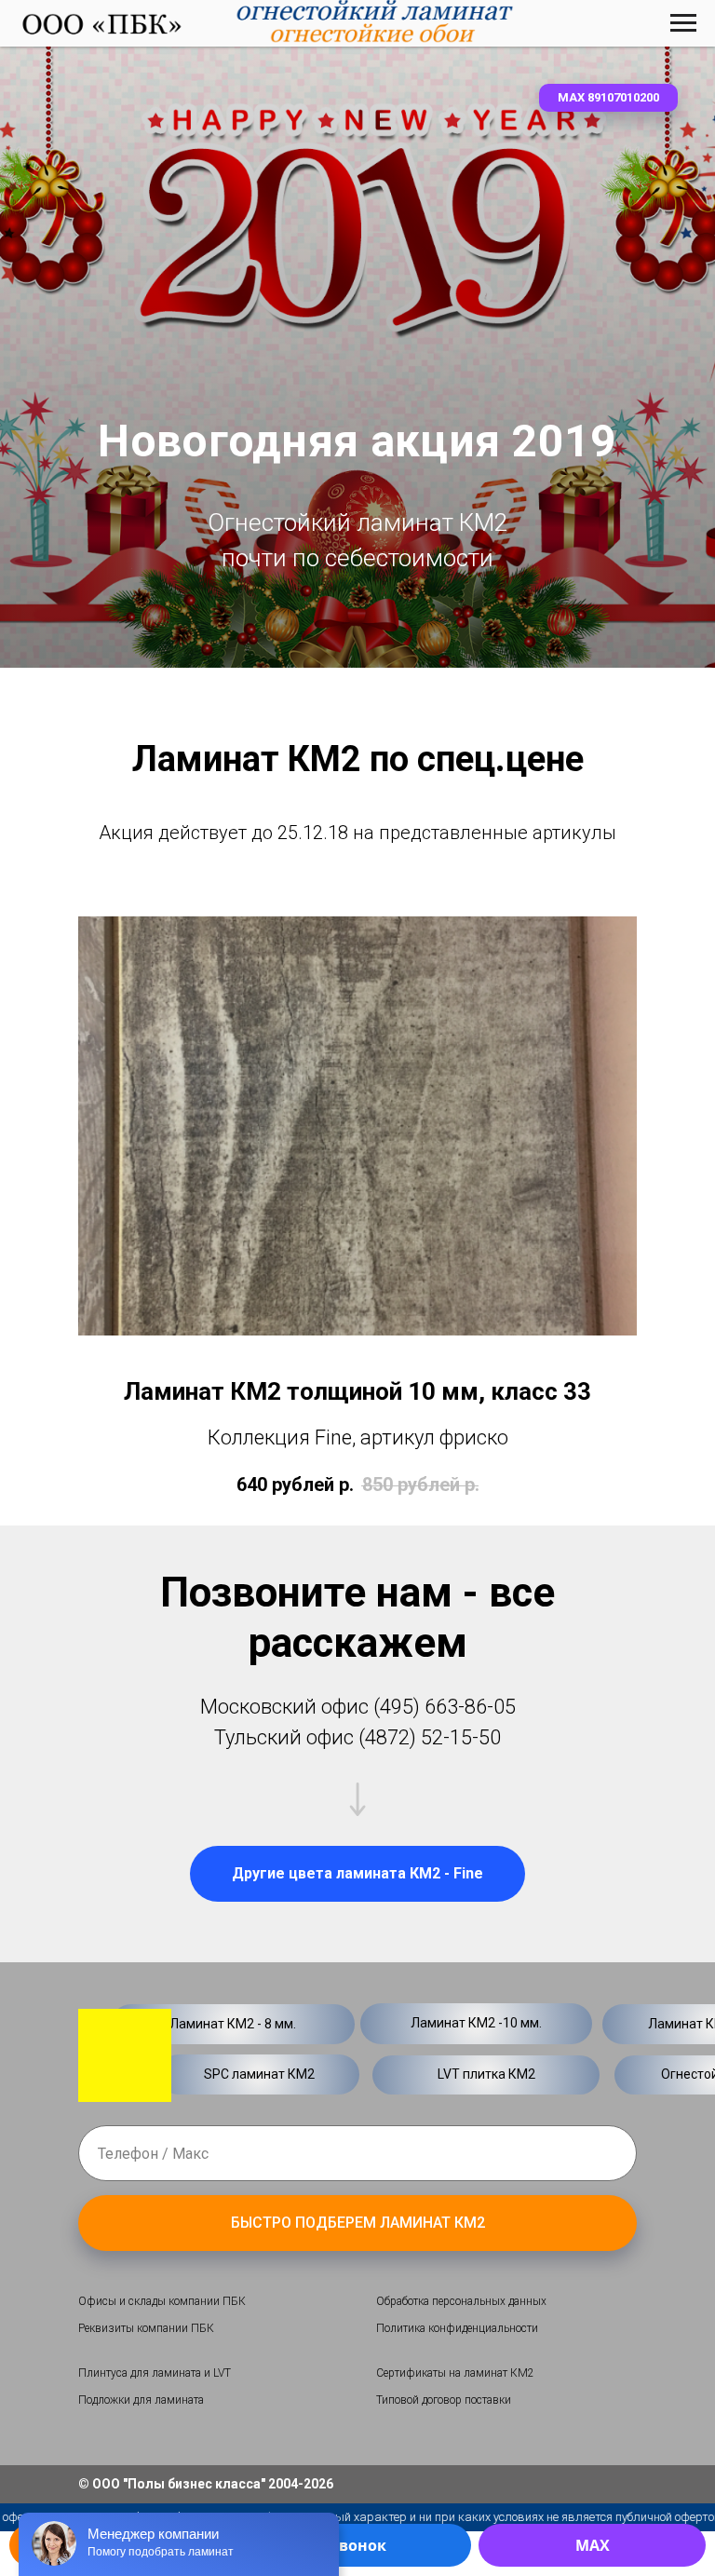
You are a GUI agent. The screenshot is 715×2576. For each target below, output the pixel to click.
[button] (608, 98)
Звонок (358, 2545)
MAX (593, 2545)
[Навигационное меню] (683, 23)
